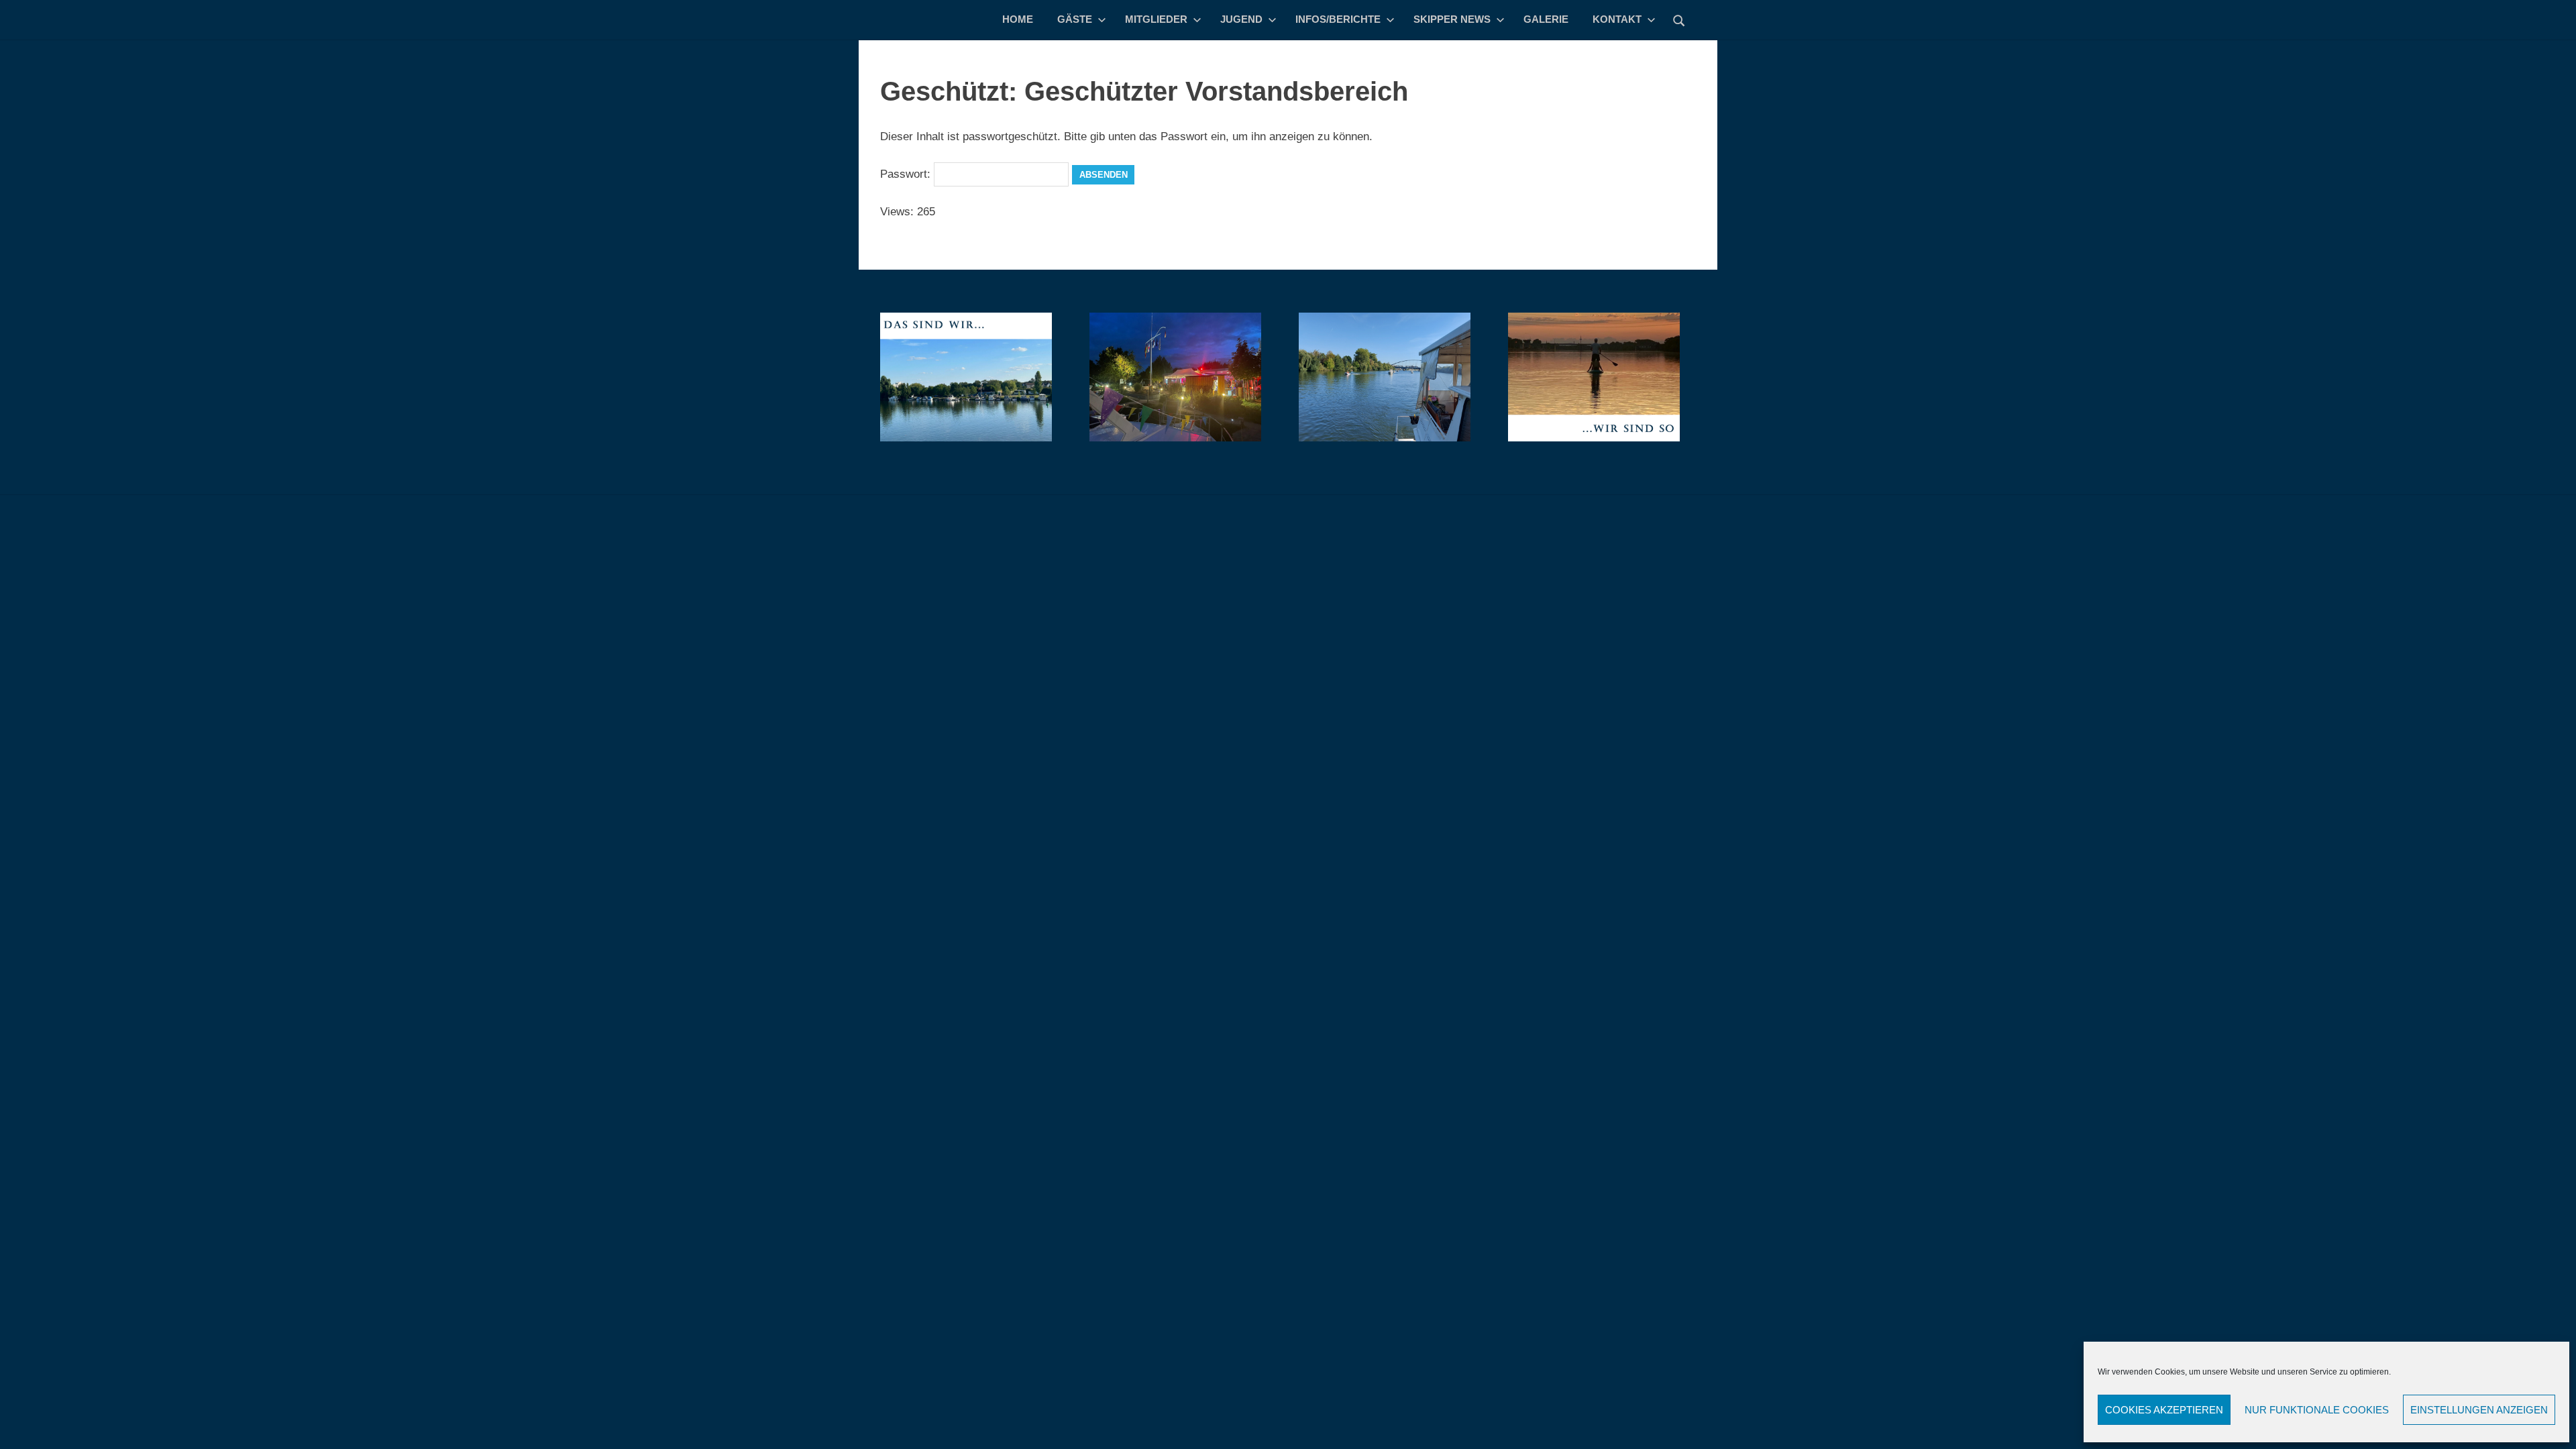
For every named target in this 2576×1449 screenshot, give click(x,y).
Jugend (1241, 19)
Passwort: (907, 174)
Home (1018, 19)
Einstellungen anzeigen (2479, 1410)
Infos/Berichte (1338, 19)
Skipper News (1452, 19)
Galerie (1546, 19)
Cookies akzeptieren (2164, 1410)
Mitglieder (1156, 19)
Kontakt (1617, 19)
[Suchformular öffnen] (1679, 19)
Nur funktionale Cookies (2317, 1410)
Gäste (1075, 19)
